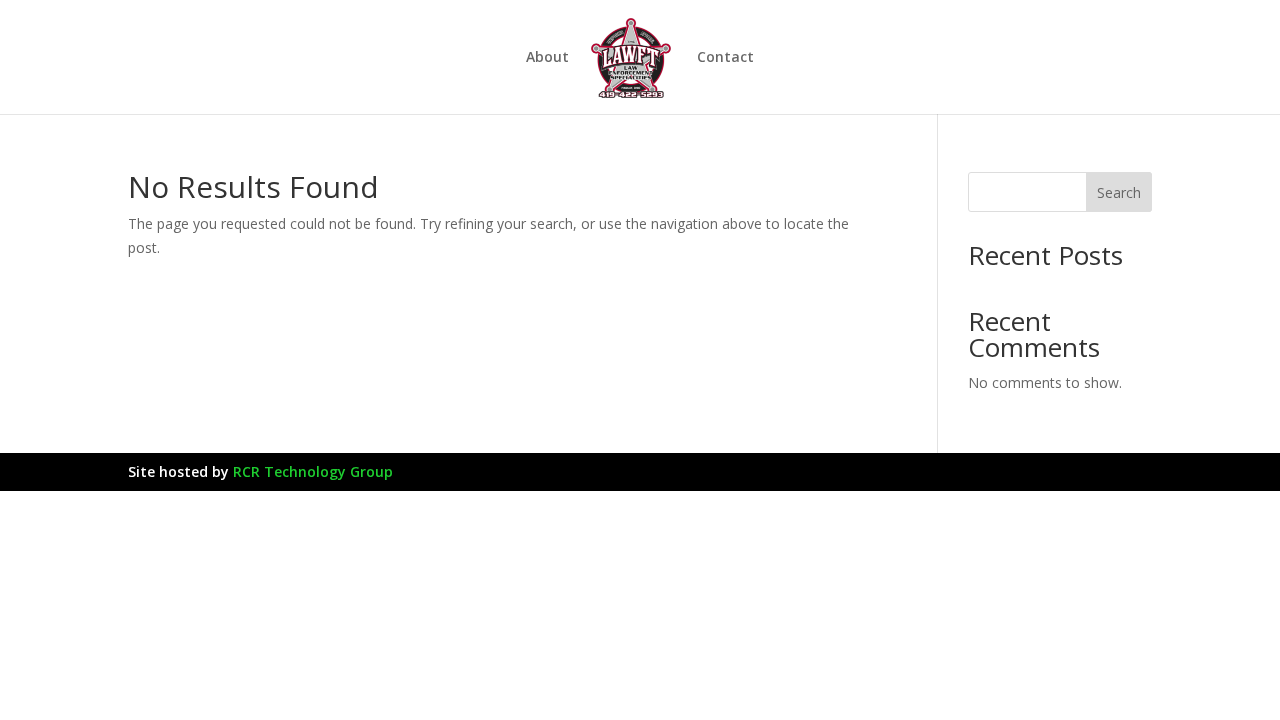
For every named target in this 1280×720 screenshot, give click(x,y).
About (547, 58)
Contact (725, 58)
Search (1119, 192)
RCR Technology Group (313, 471)
